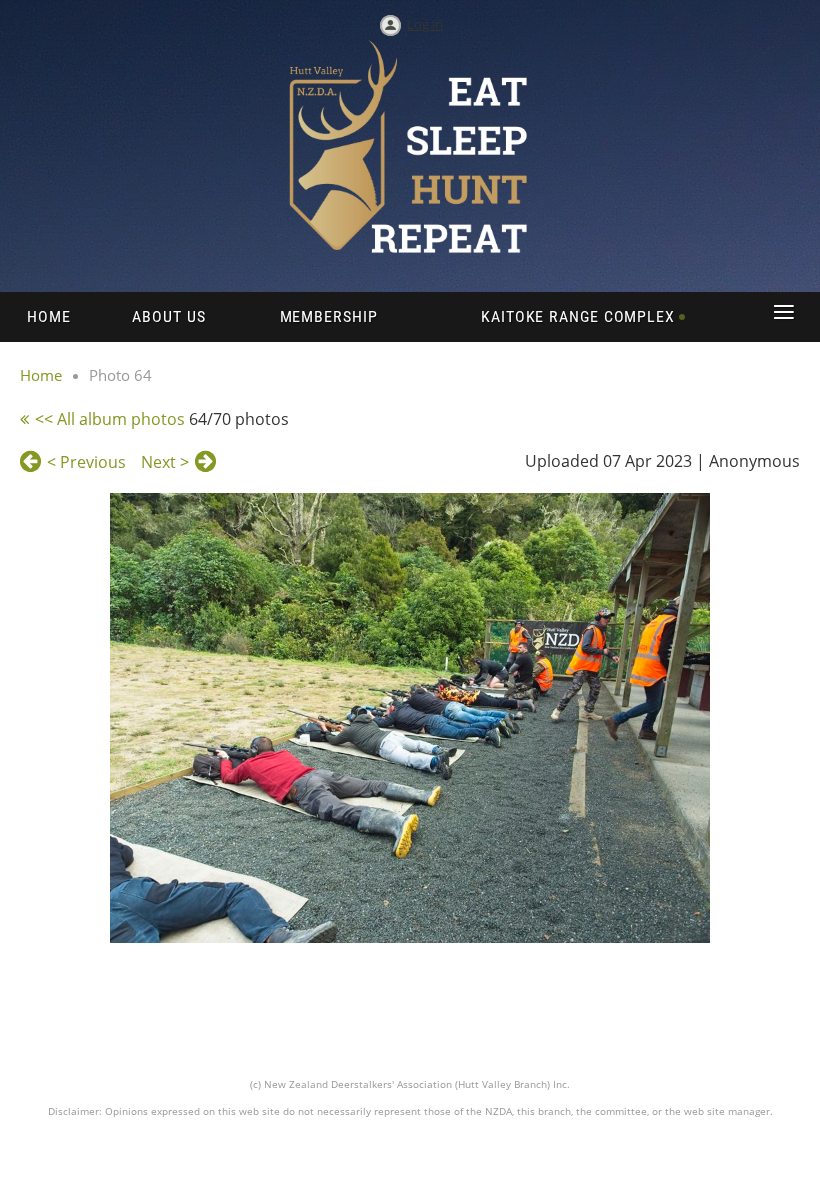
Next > (165, 462)
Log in (425, 24)
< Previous (86, 462)
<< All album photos (110, 419)
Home (41, 375)
